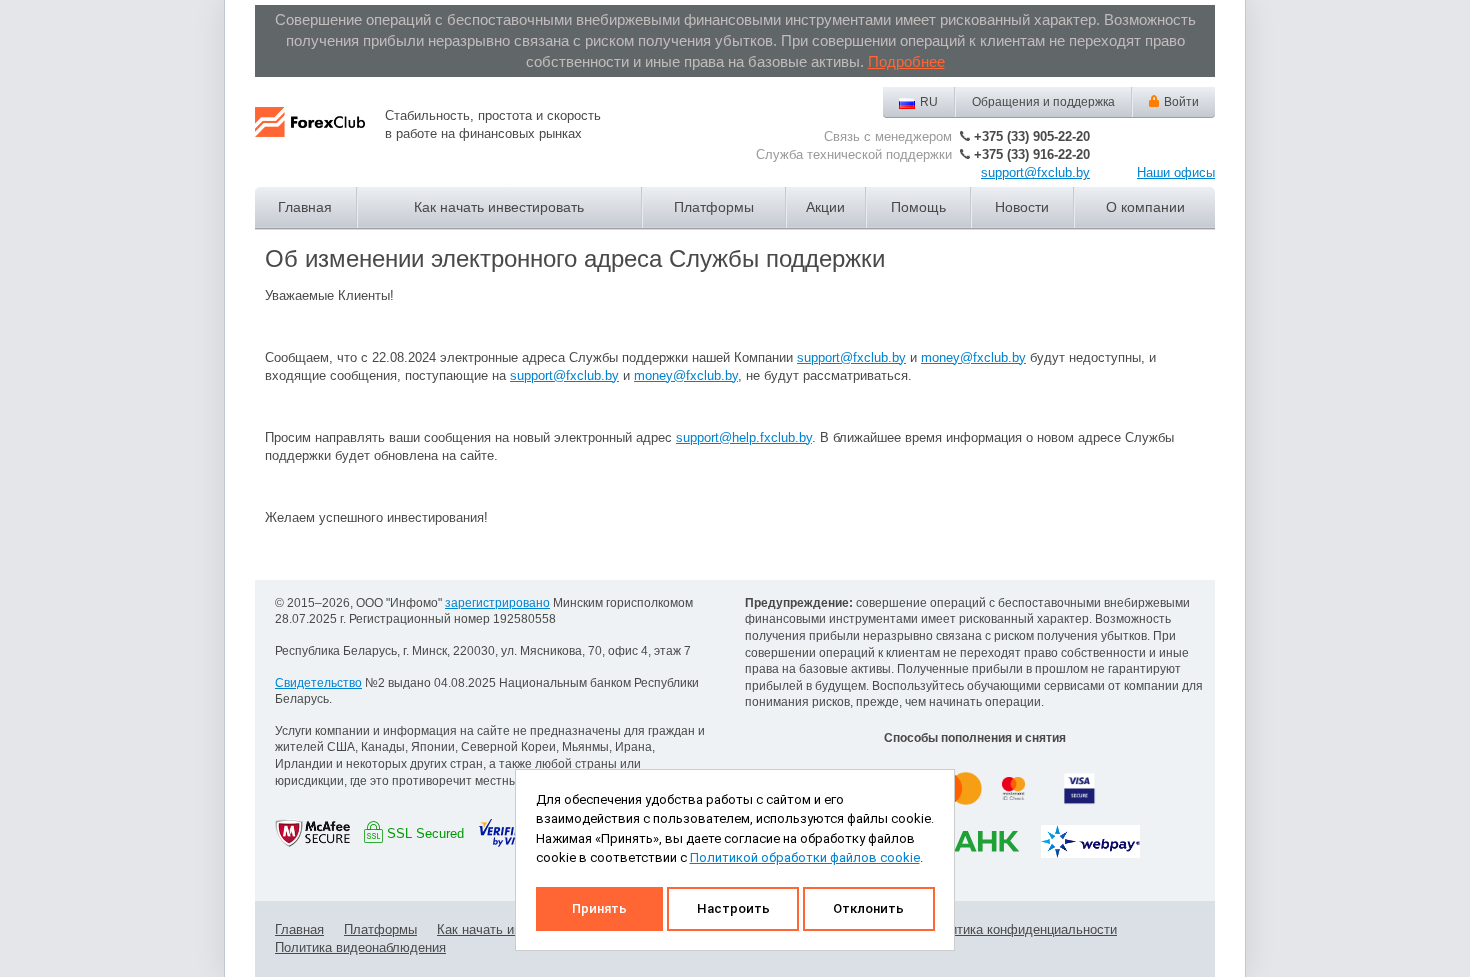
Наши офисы (1176, 172)
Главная (305, 207)
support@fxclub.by (1035, 172)
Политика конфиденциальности (1021, 929)
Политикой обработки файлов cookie (805, 857)
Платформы (714, 207)
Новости (1022, 207)
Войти (1181, 102)
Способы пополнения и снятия (975, 738)
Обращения (1043, 102)
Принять (599, 908)
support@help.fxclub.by (744, 437)
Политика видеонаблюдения (360, 947)
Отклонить (868, 908)
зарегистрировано (497, 603)
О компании (1145, 207)
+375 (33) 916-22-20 (1032, 154)
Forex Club (310, 138)
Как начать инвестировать (499, 207)
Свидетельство (318, 683)
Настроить (733, 908)
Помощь (918, 207)
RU (929, 102)
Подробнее (906, 61)
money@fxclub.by (973, 357)
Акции (825, 207)
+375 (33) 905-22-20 (1032, 136)
